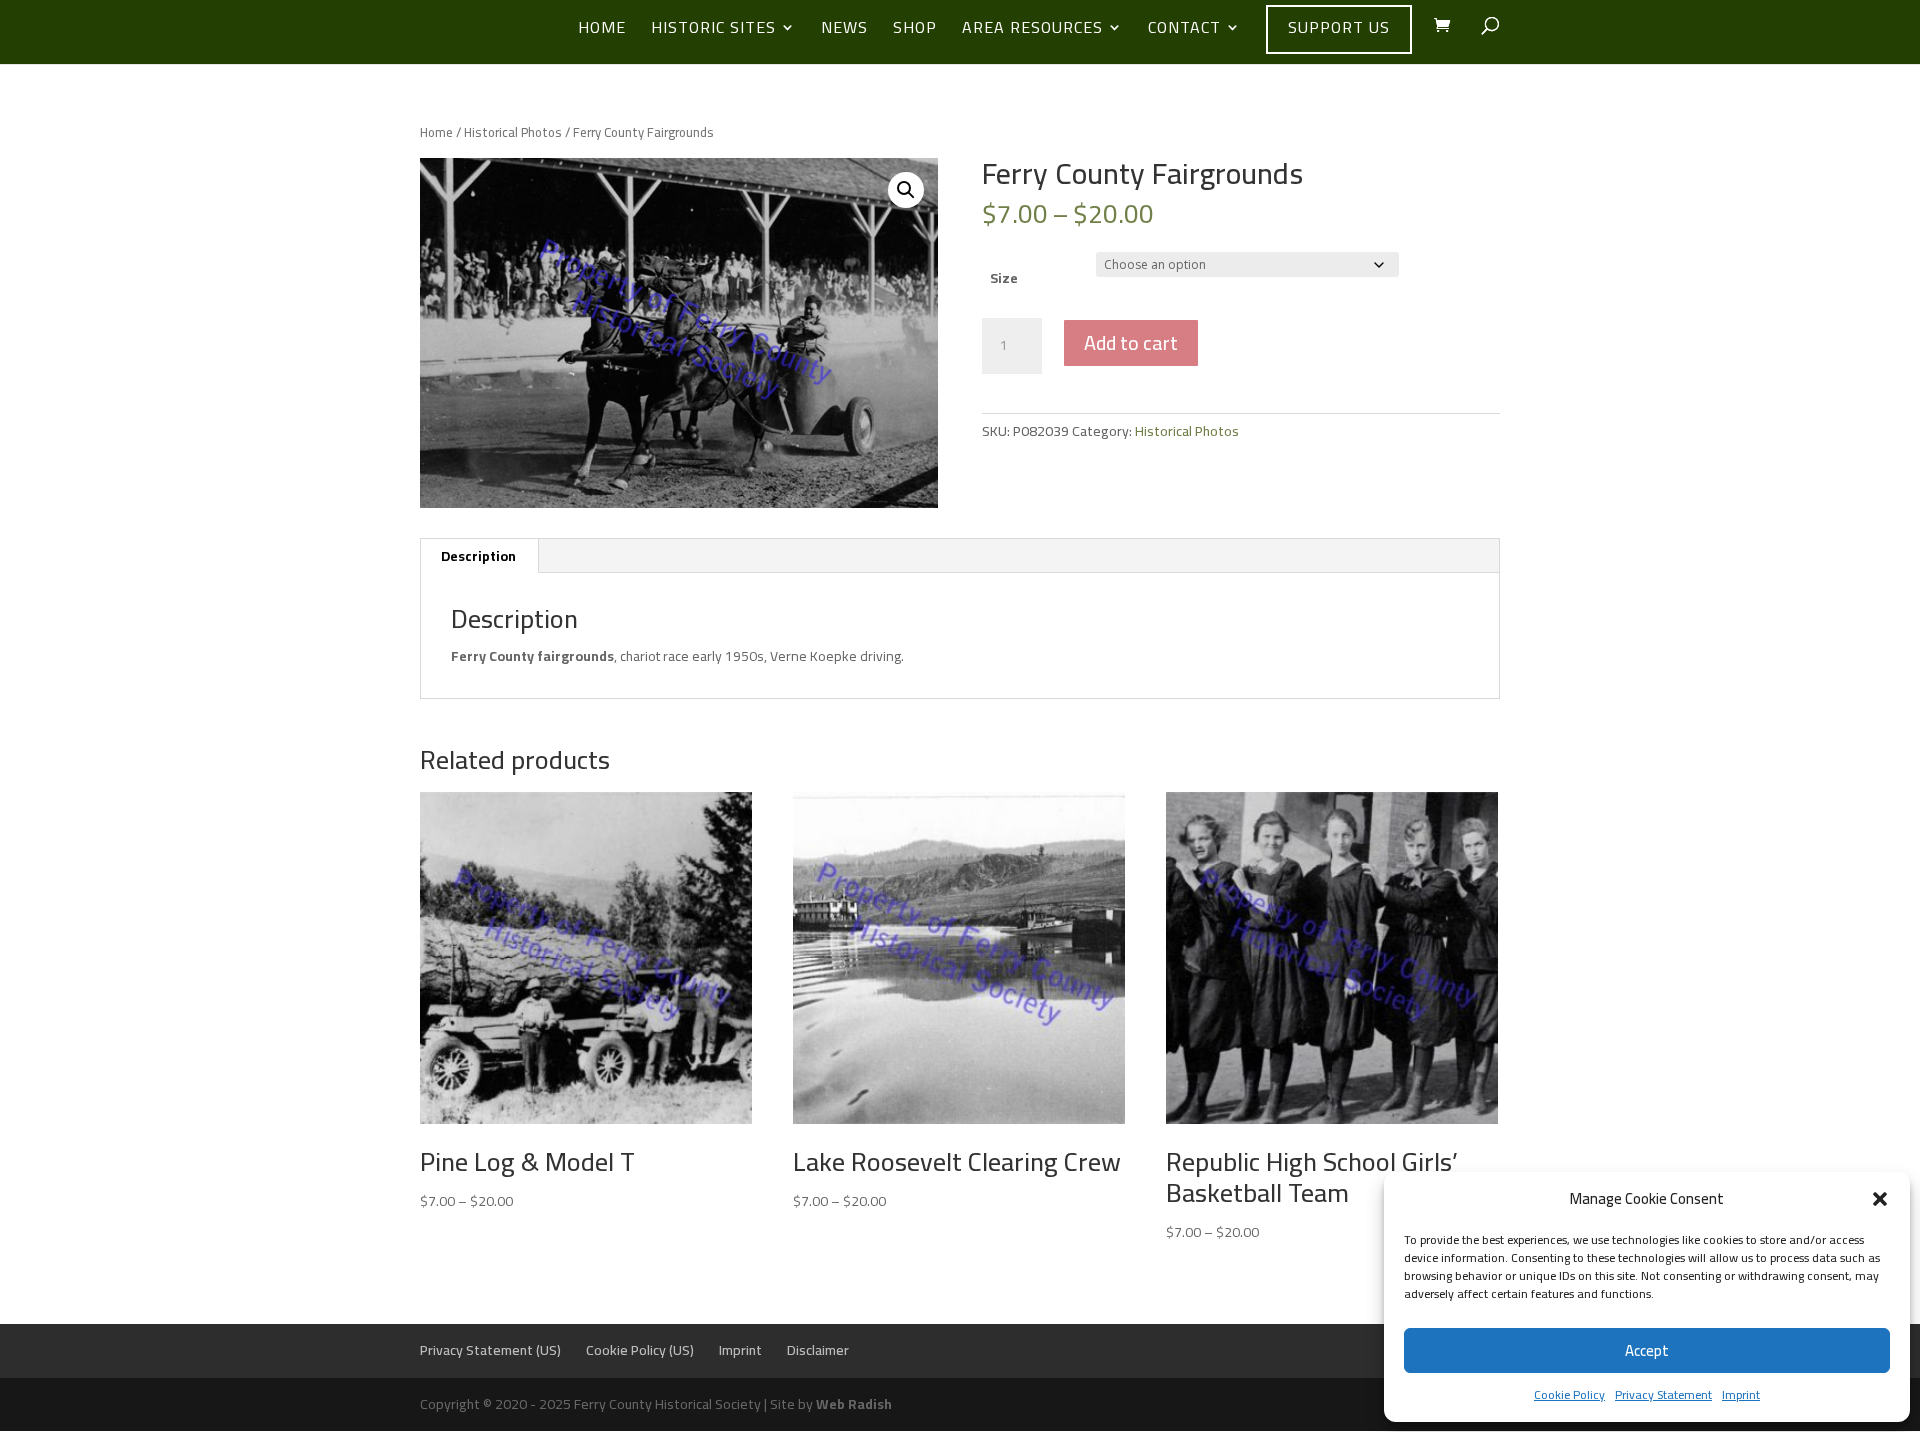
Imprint (1741, 1394)
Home (602, 31)
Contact (1184, 31)
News (844, 31)
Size (1004, 278)
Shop (915, 31)
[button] (1880, 1199)
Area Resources (1032, 31)
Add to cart (1131, 342)
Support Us (1339, 27)
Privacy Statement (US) (490, 1350)
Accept (1647, 1350)
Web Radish (854, 1404)
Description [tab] (478, 556)
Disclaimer (818, 1350)
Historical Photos (513, 132)
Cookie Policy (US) (640, 1350)
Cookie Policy (1569, 1394)
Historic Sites (713, 31)
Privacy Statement (1663, 1394)
